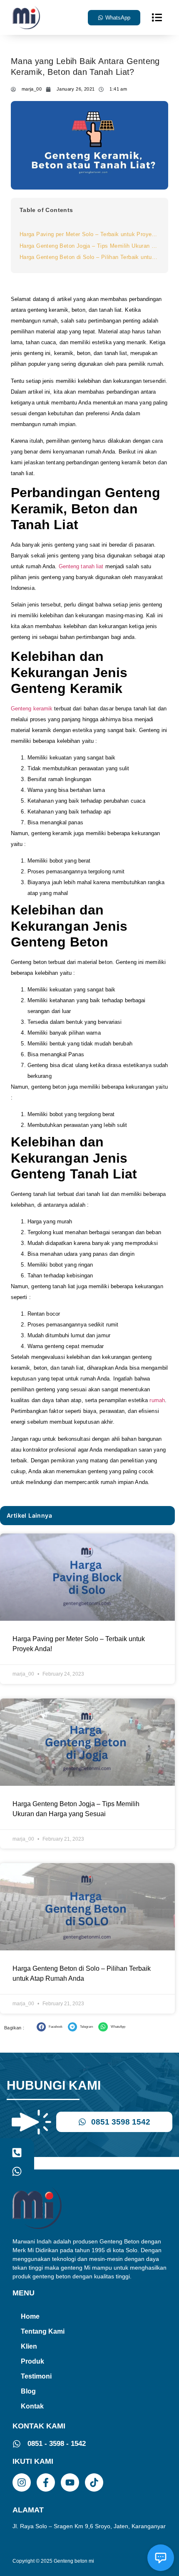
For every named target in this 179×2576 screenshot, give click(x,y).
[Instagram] (22, 2482)
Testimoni (36, 2376)
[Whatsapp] (17, 2171)
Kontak (32, 2406)
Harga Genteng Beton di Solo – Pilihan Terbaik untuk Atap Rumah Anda (89, 257)
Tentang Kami (43, 2331)
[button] (157, 17)
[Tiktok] (94, 2482)
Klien (29, 2346)
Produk (32, 2361)
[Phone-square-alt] (17, 2153)
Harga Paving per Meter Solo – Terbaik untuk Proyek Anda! (89, 234)
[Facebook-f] (46, 2482)
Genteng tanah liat (81, 566)
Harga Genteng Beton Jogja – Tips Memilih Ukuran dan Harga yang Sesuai (89, 246)
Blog (28, 2391)
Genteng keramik (32, 709)
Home (30, 2316)
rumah (157, 1400)
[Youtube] (70, 2482)
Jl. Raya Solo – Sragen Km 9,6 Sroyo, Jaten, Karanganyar (89, 2526)
